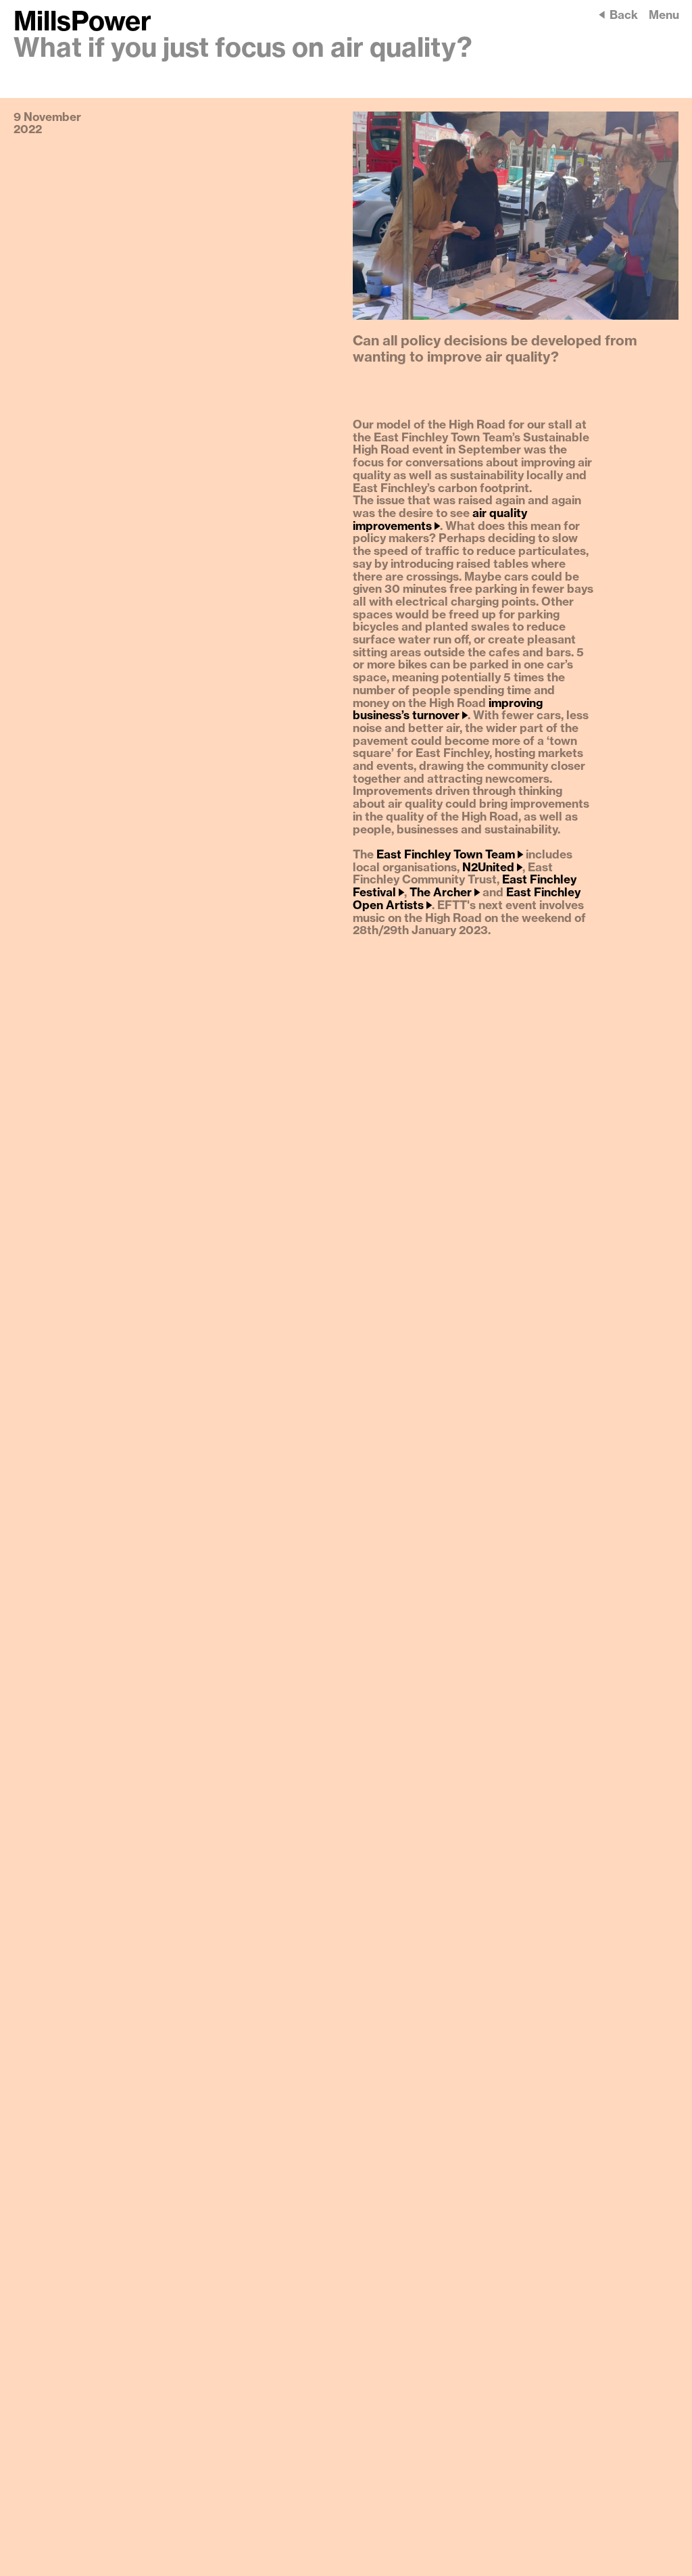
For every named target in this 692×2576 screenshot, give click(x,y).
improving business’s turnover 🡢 (448, 710)
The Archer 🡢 (445, 893)
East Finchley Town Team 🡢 (450, 855)
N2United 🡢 (492, 868)
